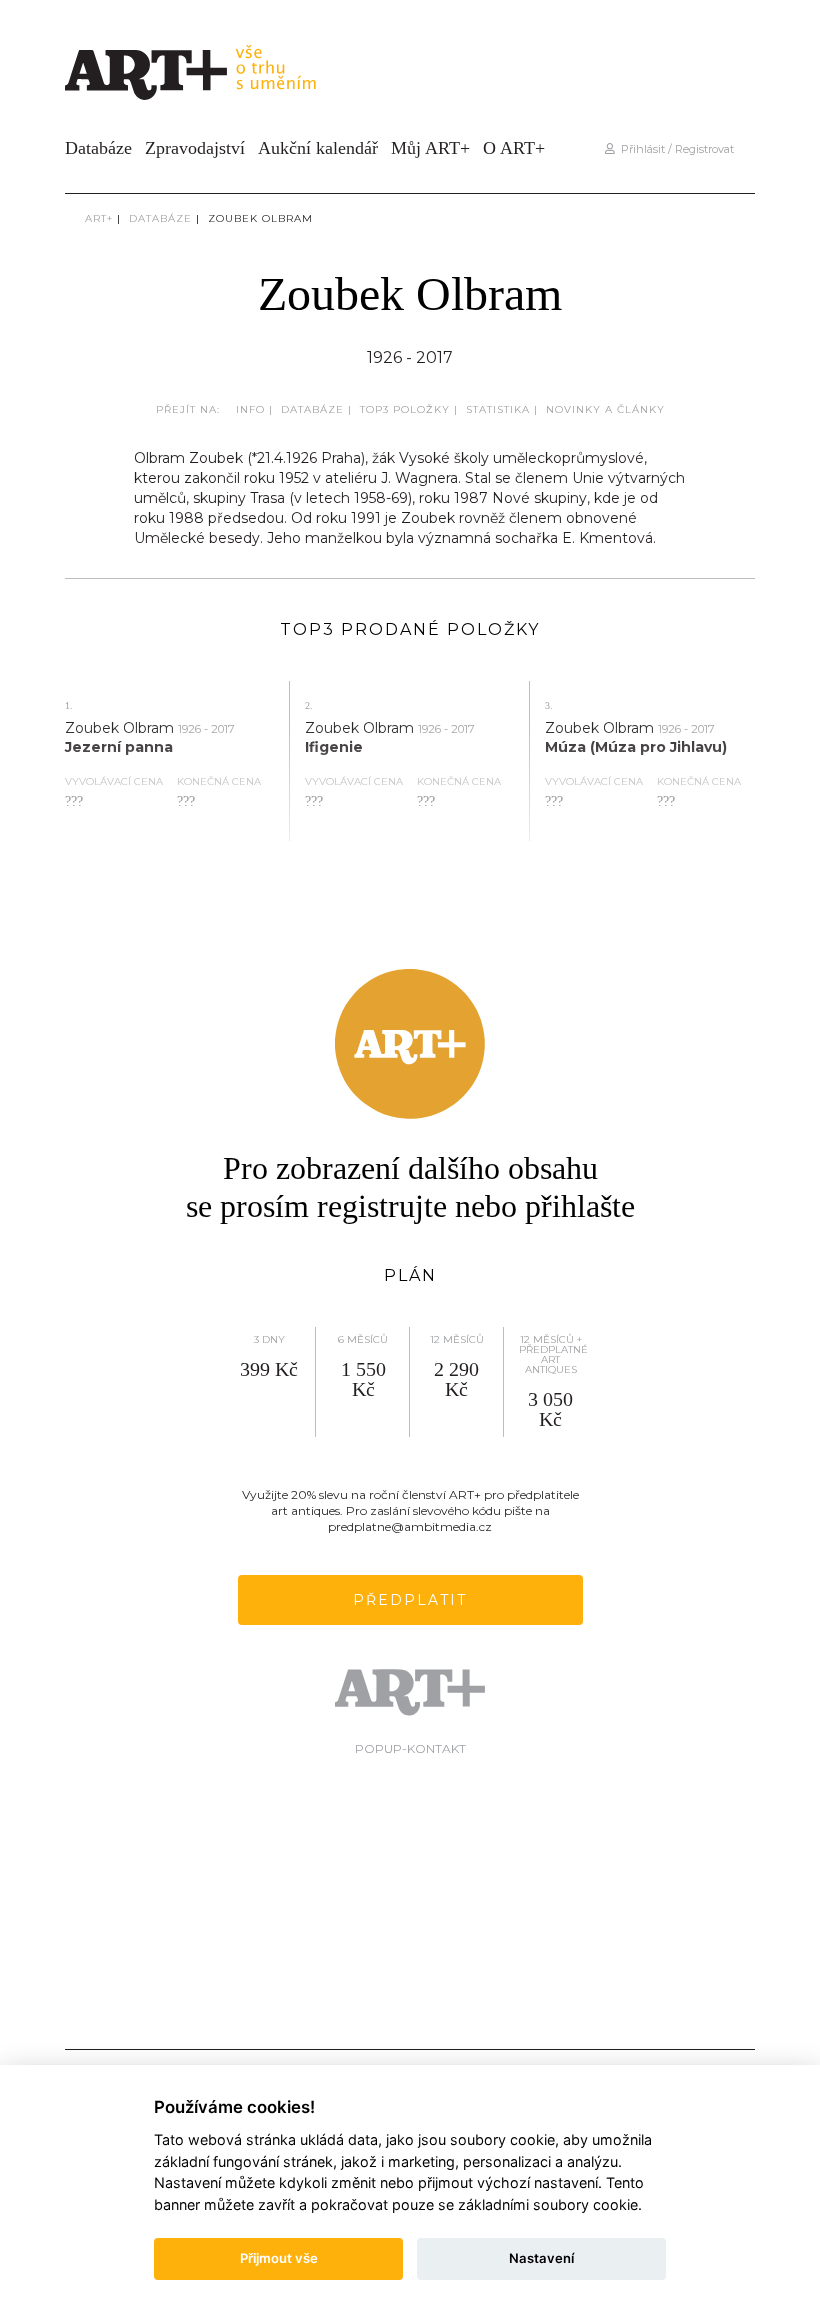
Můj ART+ (430, 148)
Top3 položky (405, 409)
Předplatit (410, 1600)
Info (250, 409)
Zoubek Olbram (260, 218)
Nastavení (541, 2258)
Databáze (98, 148)
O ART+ (514, 148)
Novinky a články (605, 409)
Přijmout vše (279, 2258)
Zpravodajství (195, 148)
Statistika (498, 409)
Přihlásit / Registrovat (674, 149)
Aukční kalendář (318, 148)
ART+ (99, 218)
